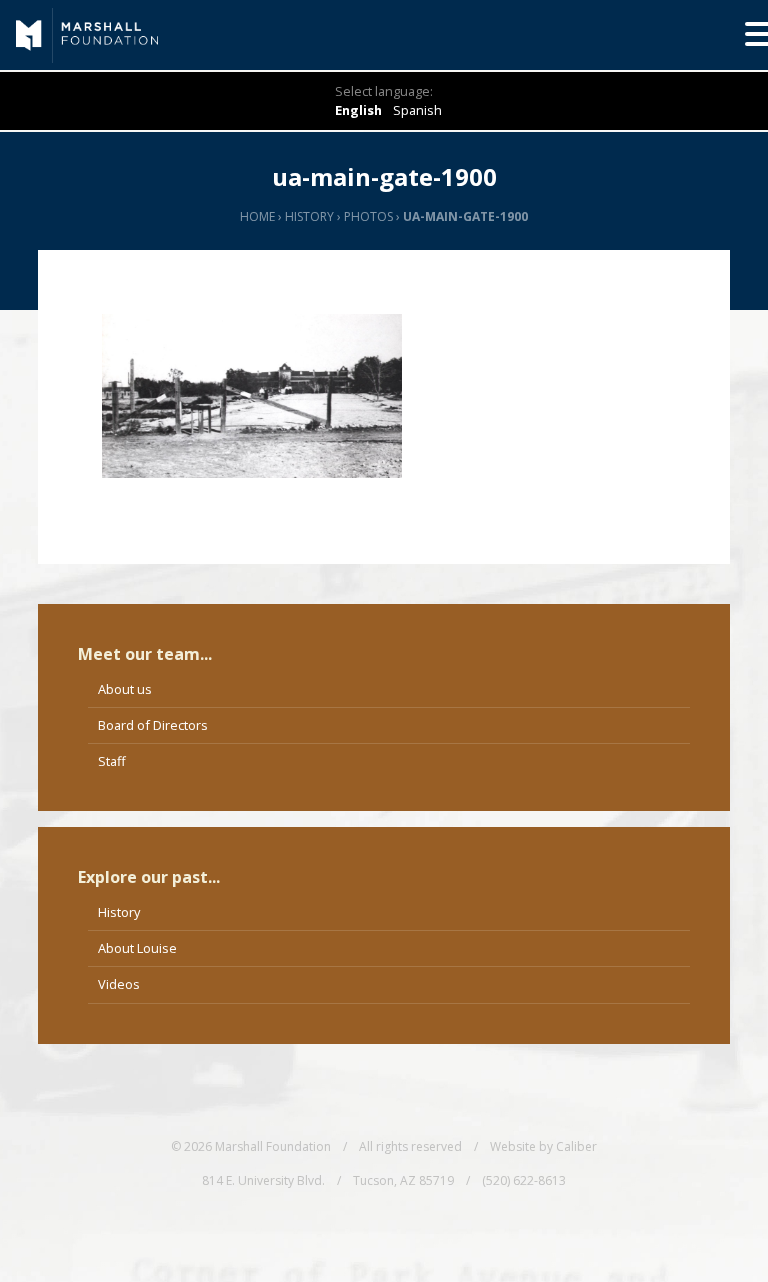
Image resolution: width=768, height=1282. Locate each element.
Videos (119, 984)
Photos (368, 216)
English (358, 110)
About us (125, 689)
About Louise (137, 948)
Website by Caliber (543, 1146)
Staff (112, 761)
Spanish (417, 110)
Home (257, 216)
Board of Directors (153, 725)
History (309, 216)
